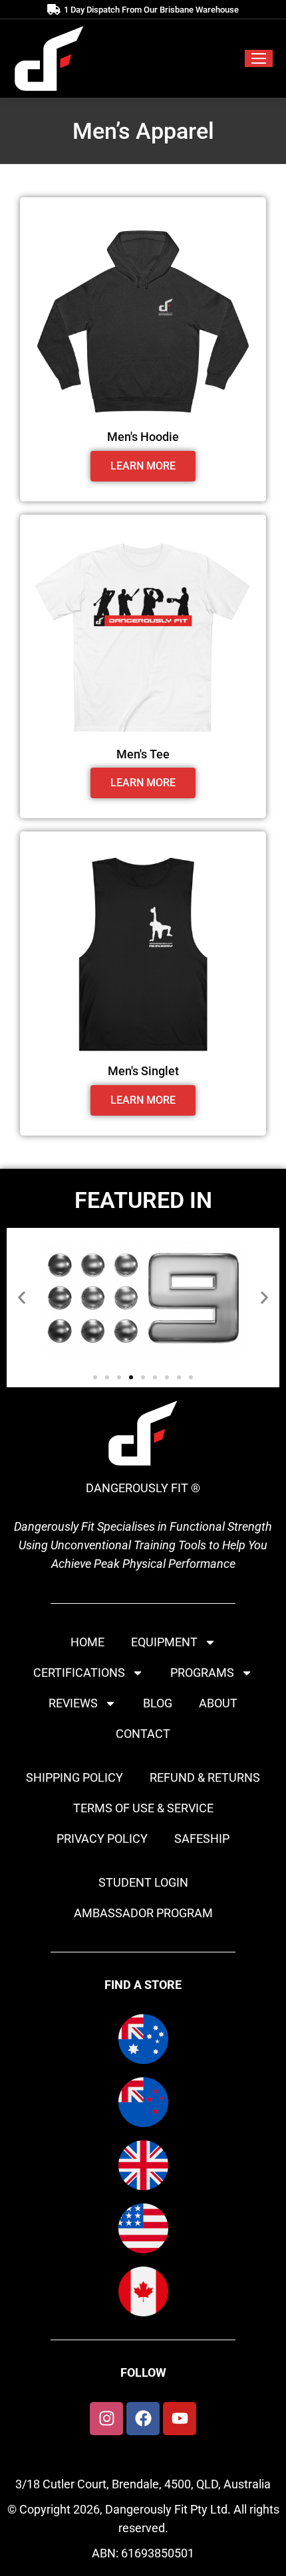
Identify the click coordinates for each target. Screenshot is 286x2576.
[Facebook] (143, 2419)
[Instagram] (106, 2419)
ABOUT (218, 1703)
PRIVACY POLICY (102, 1839)
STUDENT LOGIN (143, 1882)
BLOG (158, 1703)
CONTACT (143, 1734)
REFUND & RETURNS (205, 1777)
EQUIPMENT (164, 1642)
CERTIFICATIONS (79, 1673)
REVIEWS (73, 1703)
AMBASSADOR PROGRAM (143, 1913)
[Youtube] (180, 2419)
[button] (22, 1297)
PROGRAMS (202, 1673)
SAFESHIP (202, 1839)
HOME (87, 1642)
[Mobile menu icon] (259, 58)
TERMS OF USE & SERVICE (143, 1808)
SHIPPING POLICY (74, 1777)
